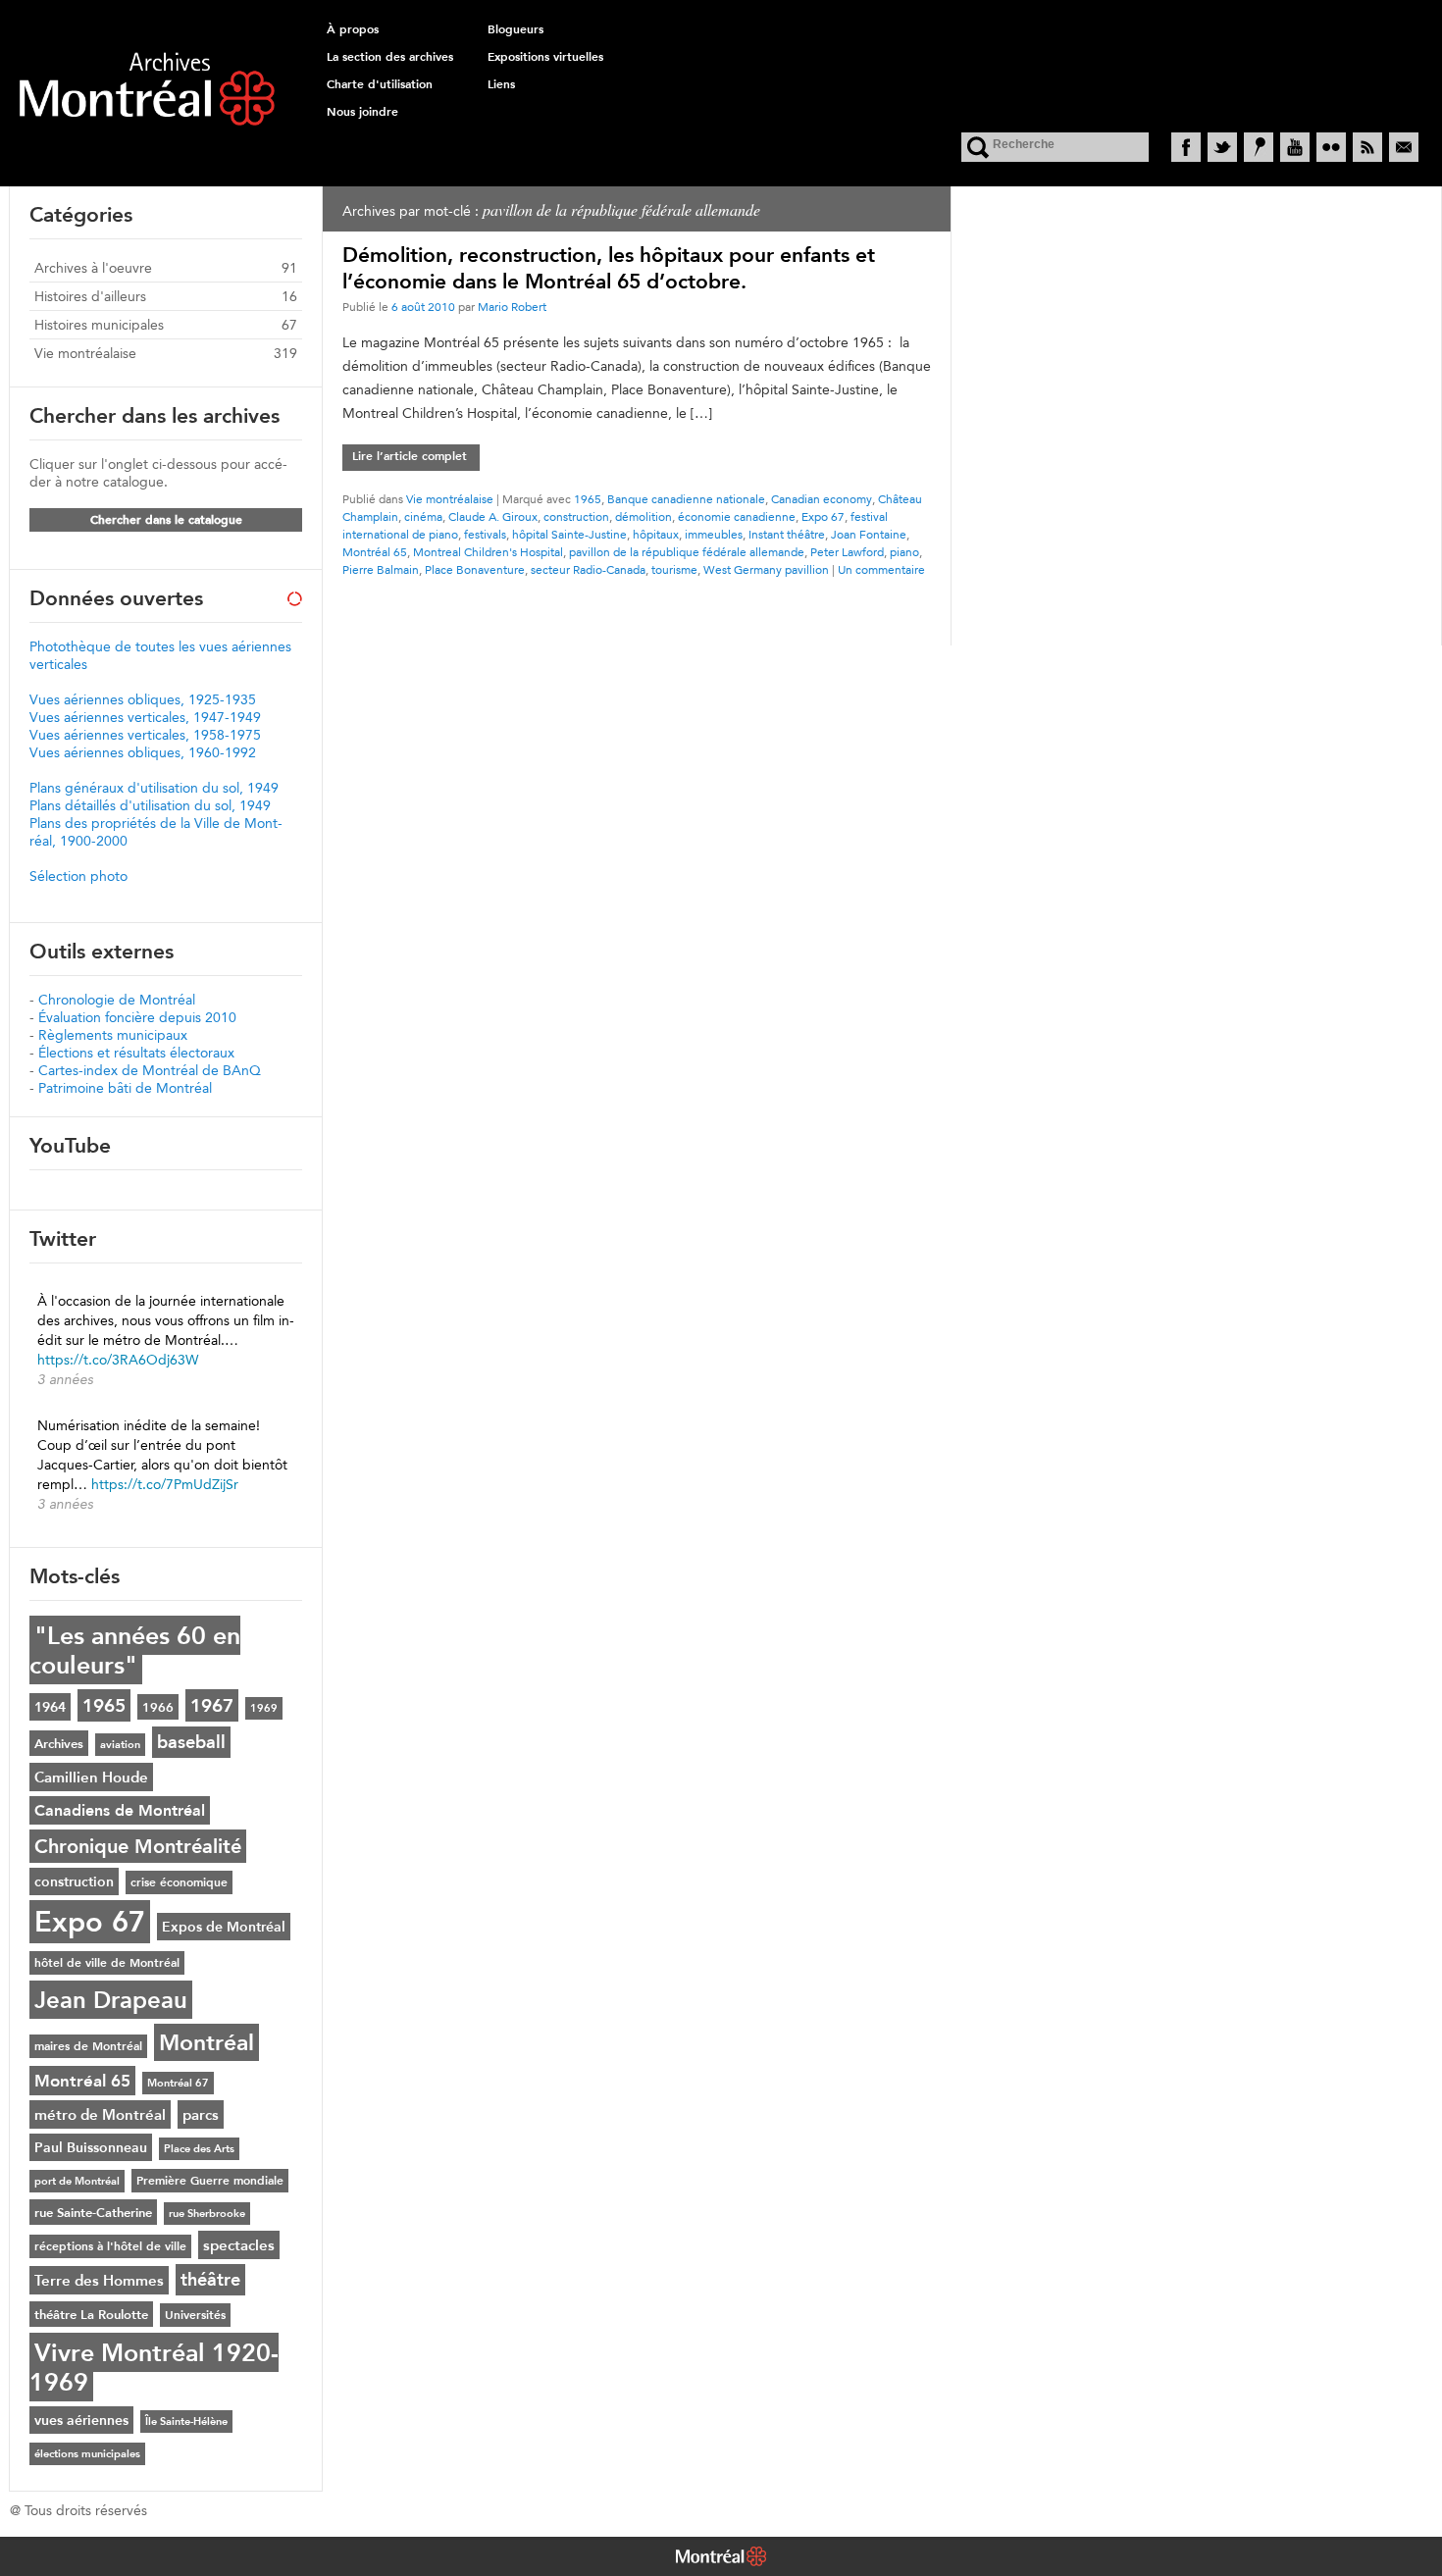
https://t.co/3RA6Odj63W (118, 1360)
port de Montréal (77, 2181)
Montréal (206, 2042)
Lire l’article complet (410, 456)
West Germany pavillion (766, 569)
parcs (201, 2114)
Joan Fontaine (869, 534)
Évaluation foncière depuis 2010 (137, 1017)
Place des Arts (199, 2149)
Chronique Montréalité (138, 1846)
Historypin (1259, 147)
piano (904, 552)
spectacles (239, 2245)
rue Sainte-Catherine (93, 2212)
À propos (353, 29)
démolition (644, 516)
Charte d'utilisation (380, 84)
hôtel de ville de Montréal (107, 1963)
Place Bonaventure (475, 569)
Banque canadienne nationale (686, 499)
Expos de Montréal (224, 1927)
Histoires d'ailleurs (90, 296)
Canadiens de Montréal (120, 1810)
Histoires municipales (99, 325)
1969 (264, 1708)
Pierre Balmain (381, 569)
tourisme (674, 569)
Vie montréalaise (450, 499)
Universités (195, 2315)
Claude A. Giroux (493, 516)
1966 (158, 1707)
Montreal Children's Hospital (488, 552)
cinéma (423, 516)
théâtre (210, 2280)
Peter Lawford (847, 552)
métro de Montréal (100, 2114)
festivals (485, 534)
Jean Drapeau (111, 2000)
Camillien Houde (91, 1777)
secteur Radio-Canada (588, 569)
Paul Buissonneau (91, 2147)
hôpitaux (656, 534)
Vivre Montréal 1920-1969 (154, 2367)
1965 (588, 499)
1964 (50, 1707)
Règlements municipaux (113, 1035)
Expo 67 (823, 516)
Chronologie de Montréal (117, 1000)
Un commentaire (881, 569)
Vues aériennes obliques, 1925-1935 (143, 699)
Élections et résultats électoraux (136, 1053)
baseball (191, 1742)
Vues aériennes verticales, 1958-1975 (145, 735)
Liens (501, 84)
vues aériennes (81, 2420)
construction (576, 516)
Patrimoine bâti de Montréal (125, 1088)
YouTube (1295, 147)
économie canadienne (737, 516)
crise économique (179, 1882)
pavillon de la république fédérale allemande (687, 552)
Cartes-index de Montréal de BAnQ (150, 1070)
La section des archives (390, 57)
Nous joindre (362, 112)
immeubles (714, 534)
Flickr (1331, 147)
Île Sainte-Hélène (186, 2421)
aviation (120, 1745)
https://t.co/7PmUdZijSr (165, 1484)
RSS (1367, 147)
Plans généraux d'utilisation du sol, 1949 (154, 788)
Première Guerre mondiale (210, 2181)
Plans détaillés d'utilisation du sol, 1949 (150, 805)
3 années (65, 1379)
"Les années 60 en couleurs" (135, 1650)
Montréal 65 (375, 552)
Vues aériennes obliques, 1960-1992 (143, 752)
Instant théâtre (787, 534)
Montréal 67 (178, 2083)
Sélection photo (78, 876)
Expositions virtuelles (545, 57)
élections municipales (87, 2454)
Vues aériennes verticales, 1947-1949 (145, 717)
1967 (212, 1705)
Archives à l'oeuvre (93, 268)
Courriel (1404, 147)
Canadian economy (822, 499)
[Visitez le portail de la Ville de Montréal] (721, 2558)
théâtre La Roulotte (91, 2314)
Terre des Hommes (99, 2280)
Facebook (1186, 147)
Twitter (1222, 147)
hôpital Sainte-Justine (569, 534)
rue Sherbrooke (207, 2214)
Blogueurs (515, 29)
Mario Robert (512, 307)
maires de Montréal (88, 2046)
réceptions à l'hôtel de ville (110, 2246)
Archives (59, 1743)
